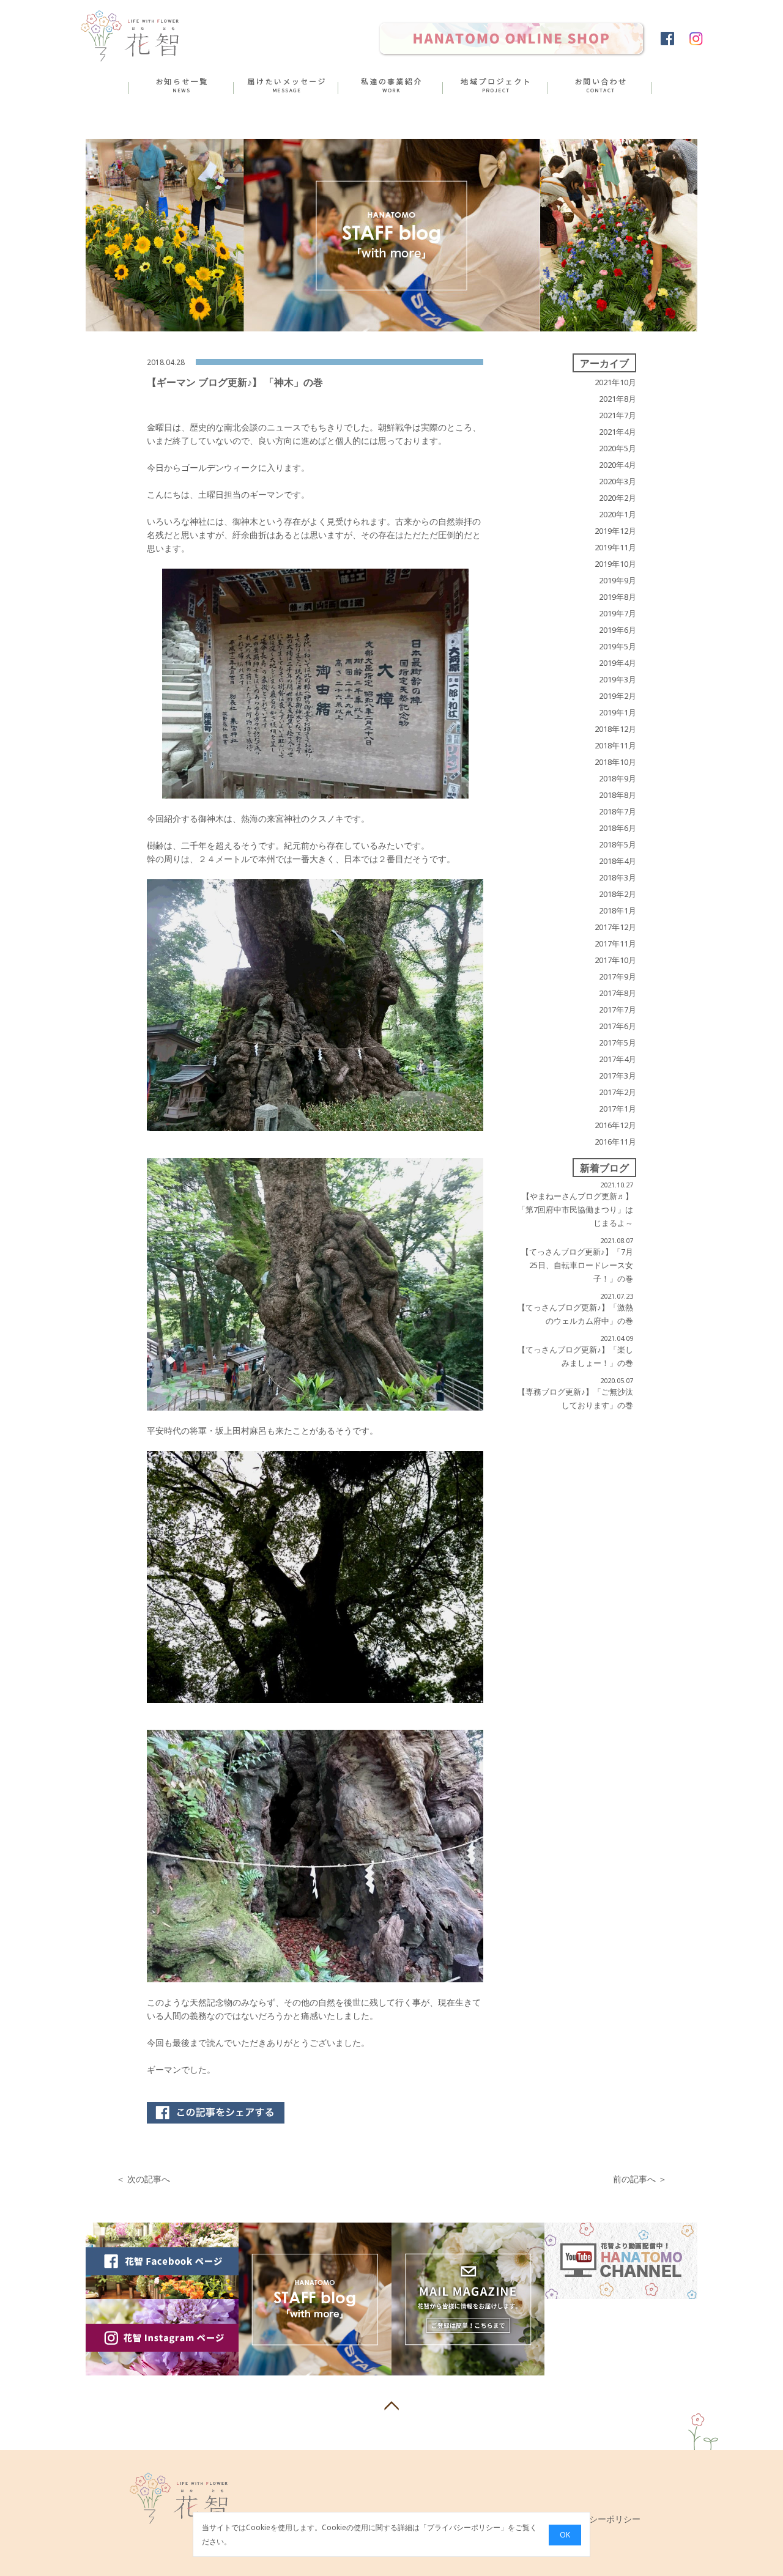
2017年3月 (618, 1076)
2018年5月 (618, 844)
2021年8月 (618, 399)
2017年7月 (618, 1009)
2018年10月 (615, 762)
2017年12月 (615, 927)
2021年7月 (618, 415)
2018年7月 (618, 811)
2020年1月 (618, 514)
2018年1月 (618, 910)
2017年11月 (615, 943)
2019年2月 (618, 696)
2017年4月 (618, 1059)
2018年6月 (618, 828)
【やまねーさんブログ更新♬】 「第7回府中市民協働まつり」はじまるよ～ (575, 1209)
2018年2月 (618, 894)
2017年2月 (618, 1092)
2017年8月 (618, 993)
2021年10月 (615, 382)
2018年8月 (618, 795)
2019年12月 (615, 531)
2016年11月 (615, 1142)
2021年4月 (618, 432)
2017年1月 (618, 1109)
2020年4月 (618, 465)
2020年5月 (618, 448)
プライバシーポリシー (464, 2528)
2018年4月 (618, 861)
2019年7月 (618, 613)
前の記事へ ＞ (640, 2179)
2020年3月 (618, 481)
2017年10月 (615, 960)
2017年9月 (618, 976)
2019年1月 (618, 712)
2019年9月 (618, 580)
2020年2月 (618, 498)
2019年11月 (615, 547)
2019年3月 (618, 679)
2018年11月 (615, 745)
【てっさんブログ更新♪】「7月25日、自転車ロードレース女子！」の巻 (577, 1265)
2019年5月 (618, 646)
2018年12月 (615, 729)
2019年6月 (618, 630)
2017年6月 (618, 1026)
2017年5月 (618, 1043)
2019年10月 (615, 564)
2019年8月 (618, 597)
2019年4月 (618, 663)
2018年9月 (618, 778)
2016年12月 (615, 1125)
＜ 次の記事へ (143, 2179)
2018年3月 (618, 877)
